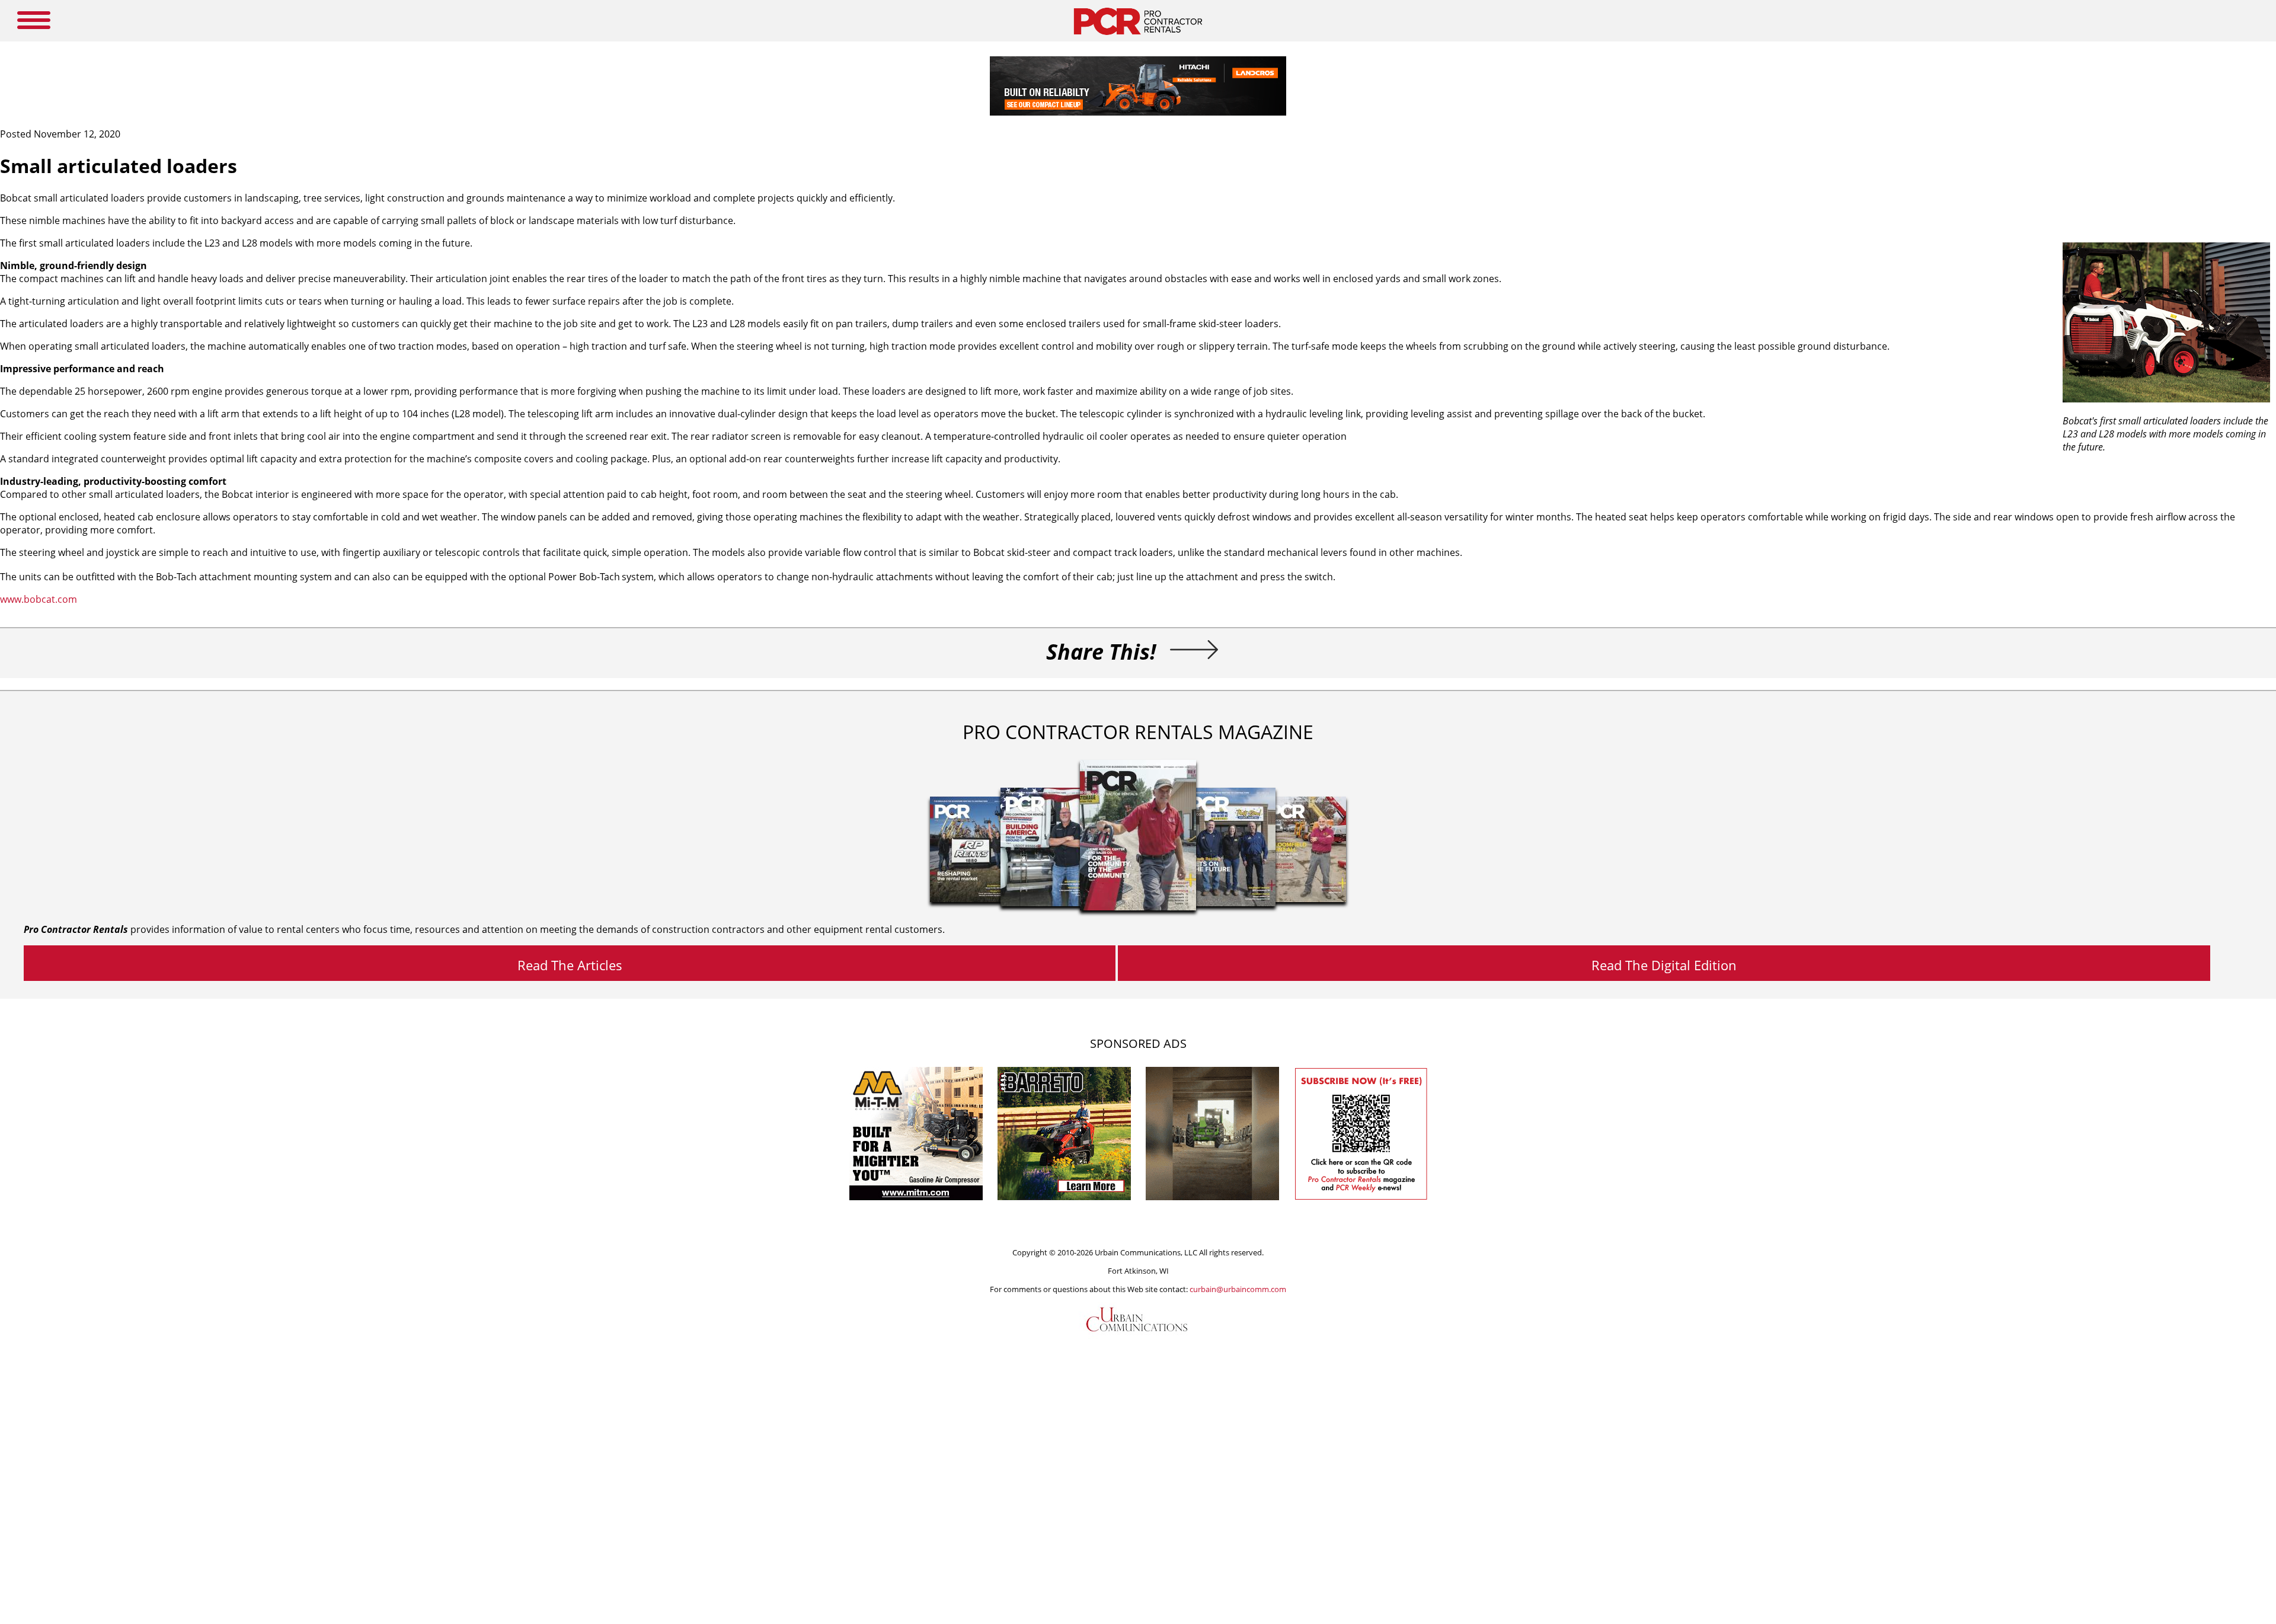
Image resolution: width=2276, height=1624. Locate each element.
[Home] (1138, 38)
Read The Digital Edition (1664, 965)
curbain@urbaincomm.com (1238, 1289)
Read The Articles (570, 965)
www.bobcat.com (39, 599)
